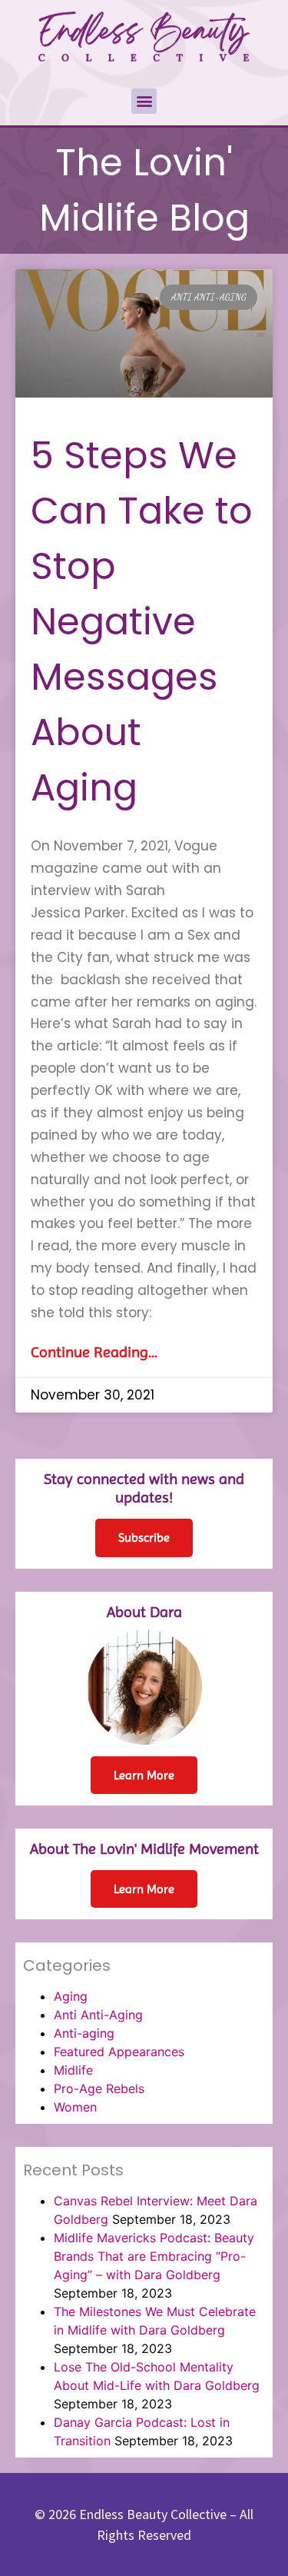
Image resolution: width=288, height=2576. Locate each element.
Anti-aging (84, 2033)
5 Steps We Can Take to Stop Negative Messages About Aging (142, 622)
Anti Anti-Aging (98, 2015)
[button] (144, 101)
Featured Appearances (119, 2052)
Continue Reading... (94, 1352)
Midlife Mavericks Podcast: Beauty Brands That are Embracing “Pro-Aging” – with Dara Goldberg (154, 2256)
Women (75, 2107)
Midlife (73, 2070)
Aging (71, 1996)
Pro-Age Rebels (99, 2088)
